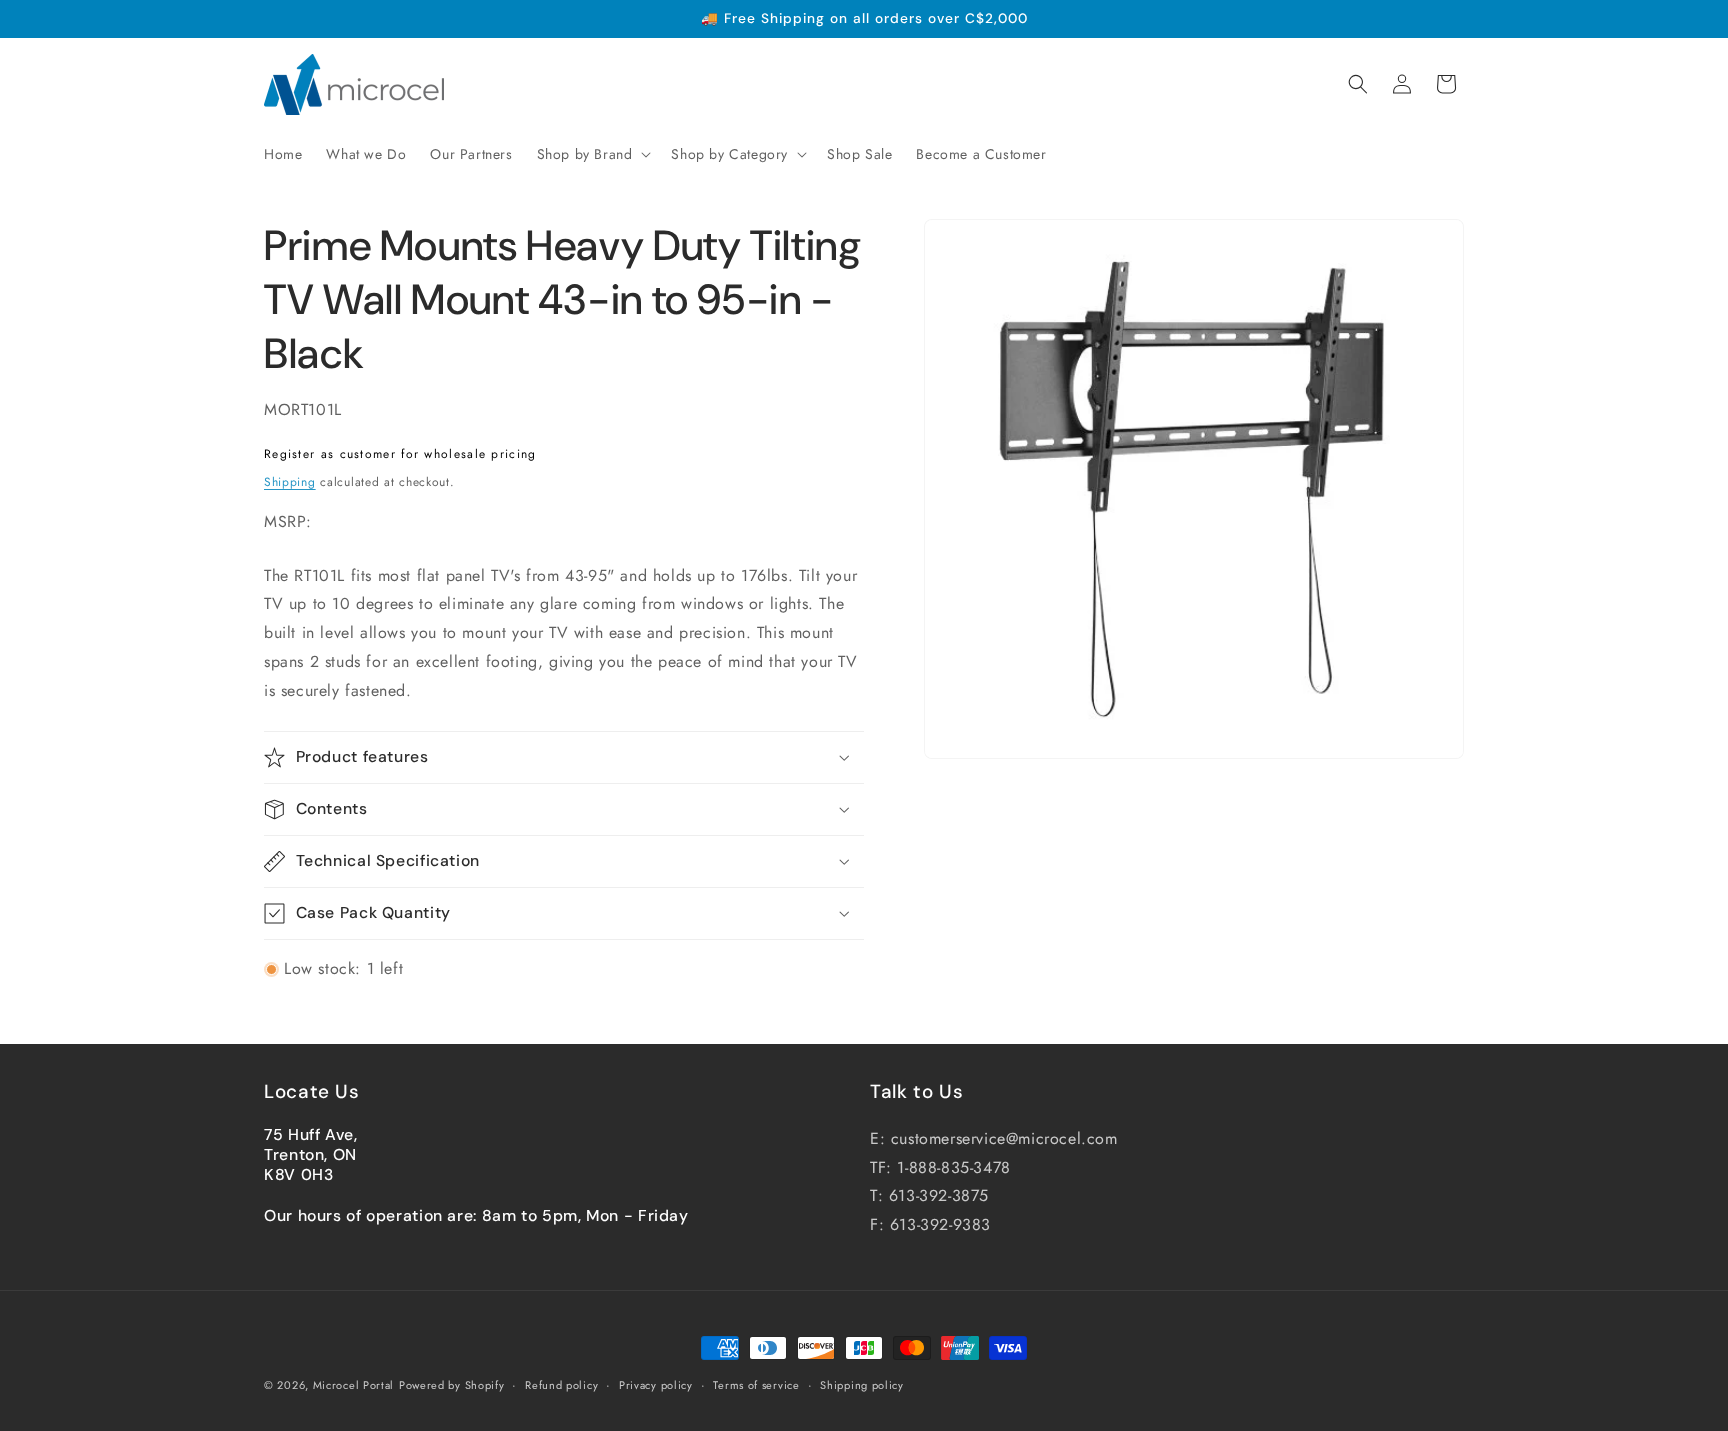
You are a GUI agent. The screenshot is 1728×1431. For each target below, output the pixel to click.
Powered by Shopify (452, 1385)
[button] (592, 154)
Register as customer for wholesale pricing (400, 454)
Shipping (290, 482)
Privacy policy (656, 1385)
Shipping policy (862, 1385)
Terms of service (756, 1385)
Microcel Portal (354, 1385)
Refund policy (561, 1385)
